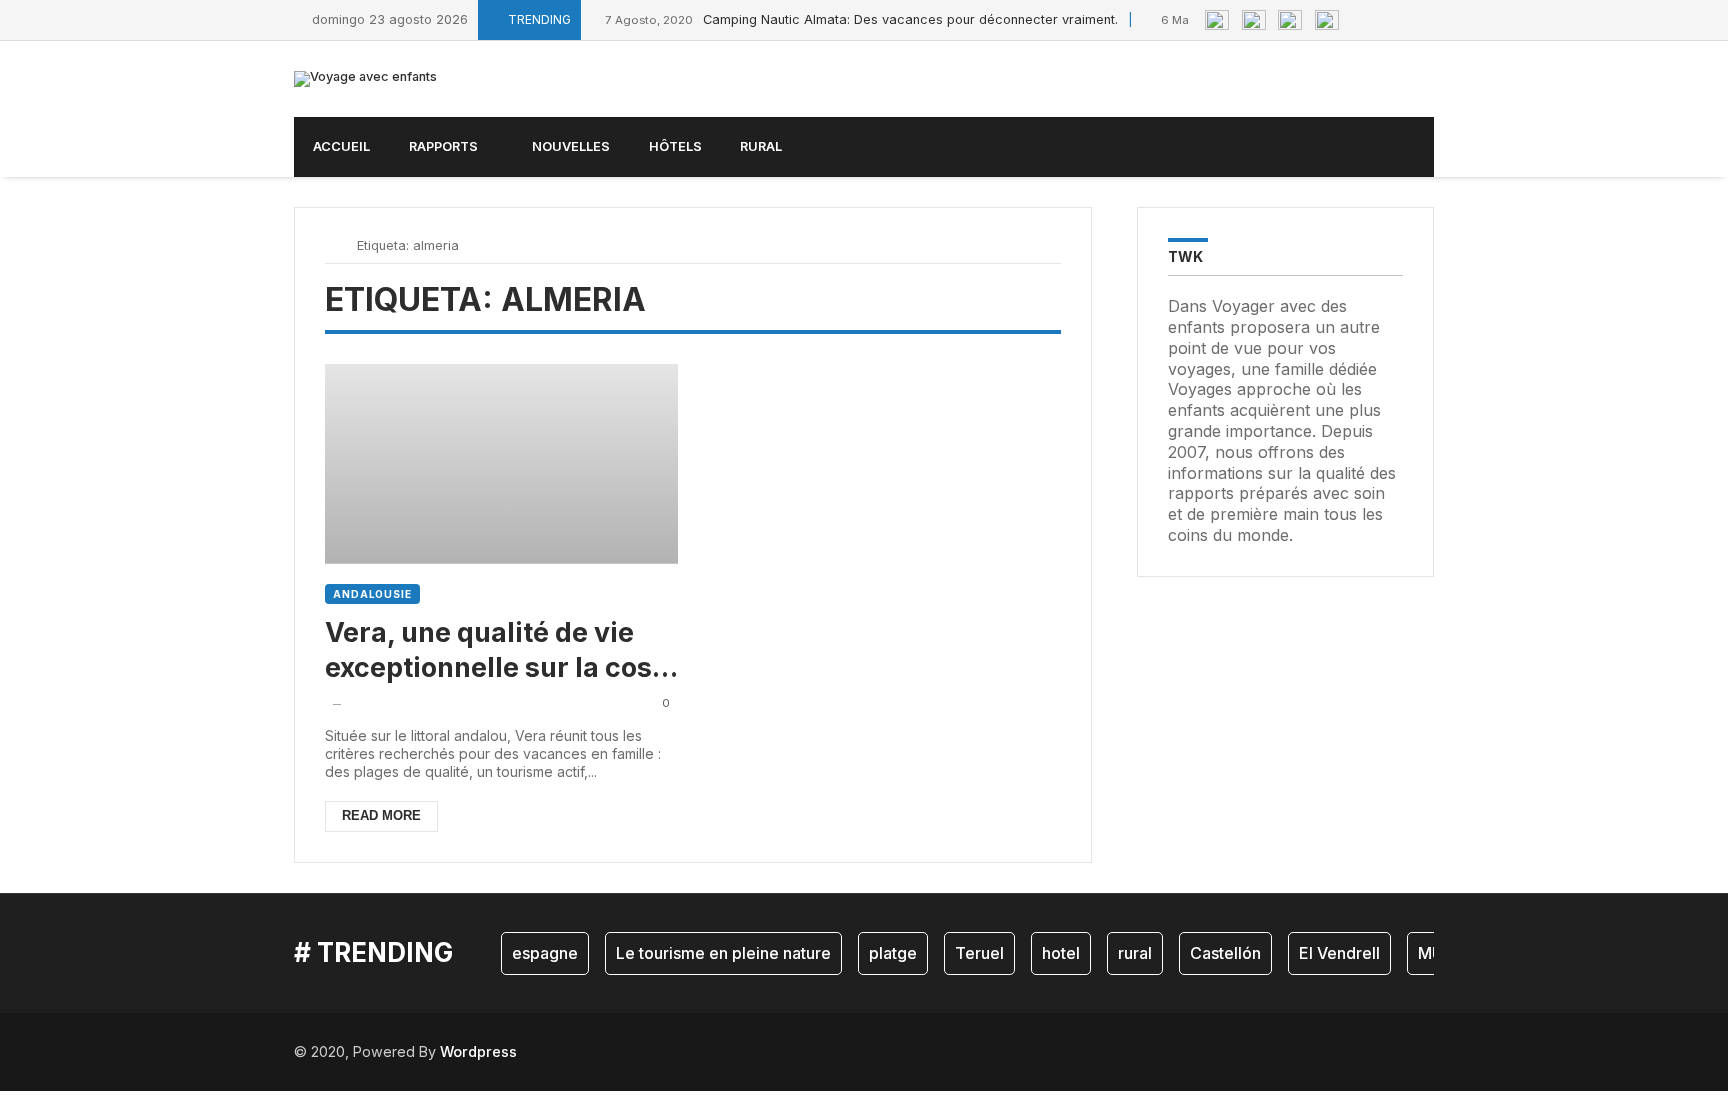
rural (1135, 953)
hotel (1061, 953)
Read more (381, 815)
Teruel (979, 953)
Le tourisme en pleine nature (723, 953)
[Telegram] (1429, 19)
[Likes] (1361, 19)
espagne (545, 953)
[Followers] (1383, 19)
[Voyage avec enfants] (365, 79)
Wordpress (478, 1051)
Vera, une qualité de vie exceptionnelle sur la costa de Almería (501, 650)
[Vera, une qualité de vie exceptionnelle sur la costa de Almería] (501, 463)
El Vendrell (1339, 953)
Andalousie (372, 594)
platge (893, 953)
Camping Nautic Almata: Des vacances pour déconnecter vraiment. (861, 19)
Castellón (1225, 953)
